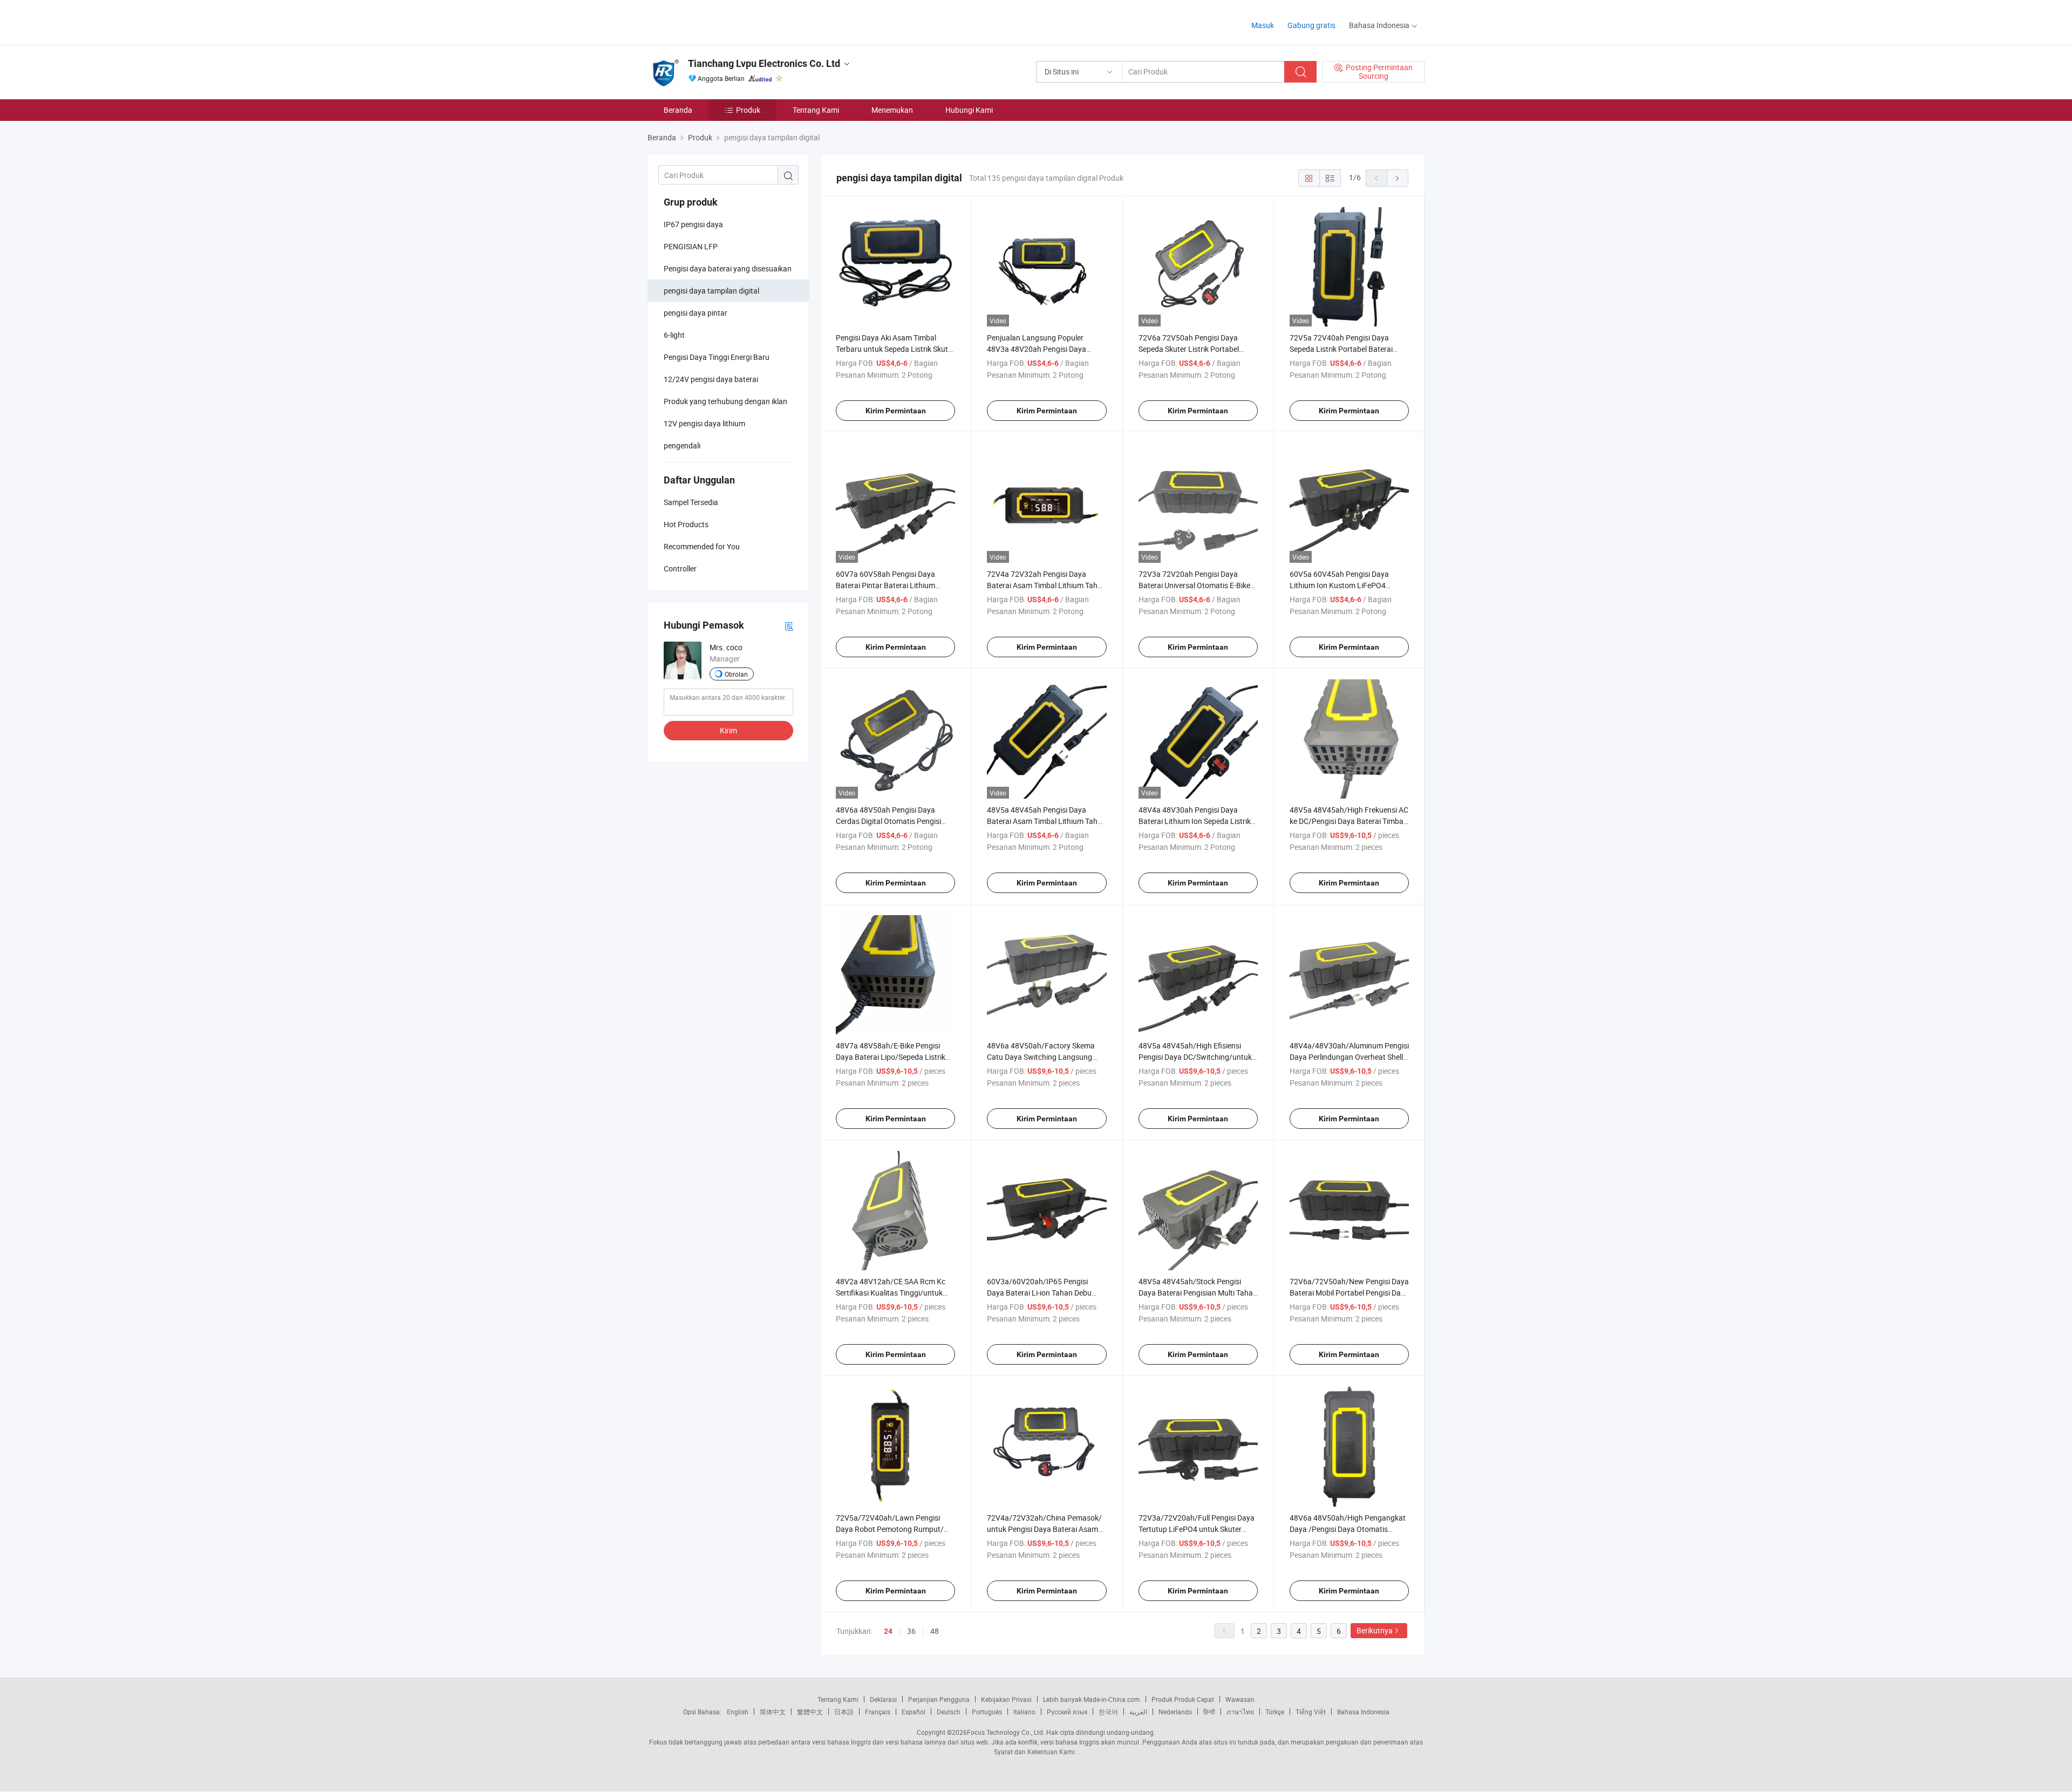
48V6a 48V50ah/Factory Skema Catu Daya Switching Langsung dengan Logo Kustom (1041, 1057)
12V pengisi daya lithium (704, 423)
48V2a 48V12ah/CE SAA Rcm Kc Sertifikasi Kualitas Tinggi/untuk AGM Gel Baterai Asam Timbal (891, 1293)
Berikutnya (1375, 1630)
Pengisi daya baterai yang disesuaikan (728, 268)
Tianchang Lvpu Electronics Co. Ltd (764, 63)
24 (888, 1631)
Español (914, 1712)
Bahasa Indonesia (1363, 1712)
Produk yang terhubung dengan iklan (725, 401)
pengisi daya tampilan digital (711, 291)
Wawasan (1240, 1699)
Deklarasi (883, 1699)
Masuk (1263, 25)
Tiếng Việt (1311, 1712)
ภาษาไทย (1240, 1712)
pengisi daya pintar (696, 313)
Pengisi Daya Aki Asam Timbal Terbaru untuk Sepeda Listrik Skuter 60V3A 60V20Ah (895, 349)
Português (987, 1712)
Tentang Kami (816, 110)
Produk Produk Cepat (1183, 1699)
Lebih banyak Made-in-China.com (1092, 1699)
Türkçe (1275, 1712)
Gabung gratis (1311, 25)
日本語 (844, 1712)
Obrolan (736, 674)
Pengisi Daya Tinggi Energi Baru (717, 357)
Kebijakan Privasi (1006, 1699)
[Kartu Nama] (789, 626)
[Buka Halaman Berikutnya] (1398, 178)
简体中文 (773, 1712)
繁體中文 (810, 1712)
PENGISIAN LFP (691, 246)
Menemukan (892, 110)
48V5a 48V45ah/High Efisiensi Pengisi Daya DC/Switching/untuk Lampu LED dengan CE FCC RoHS (1195, 1057)
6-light (674, 335)
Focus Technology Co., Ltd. (1006, 1732)
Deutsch (949, 1712)
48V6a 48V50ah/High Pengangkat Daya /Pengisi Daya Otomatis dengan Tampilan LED (1348, 1529)
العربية (1138, 1712)
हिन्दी (1209, 1712)
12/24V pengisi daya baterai (711, 379)
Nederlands (1175, 1712)
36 (911, 1631)
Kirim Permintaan (896, 411)
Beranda (678, 110)
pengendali (682, 445)
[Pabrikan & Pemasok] (717, 21)
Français (878, 1712)
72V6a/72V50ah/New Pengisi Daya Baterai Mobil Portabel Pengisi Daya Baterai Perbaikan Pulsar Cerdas (1349, 1293)
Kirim (728, 730)
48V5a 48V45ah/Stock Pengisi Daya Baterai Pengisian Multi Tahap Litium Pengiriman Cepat (1198, 1293)
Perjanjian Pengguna (939, 1699)
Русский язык (1067, 1712)
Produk (748, 110)
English (738, 1712)
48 (935, 1631)
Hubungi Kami (969, 110)
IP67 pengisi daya (693, 224)
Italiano (1024, 1712)
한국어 (1108, 1712)
